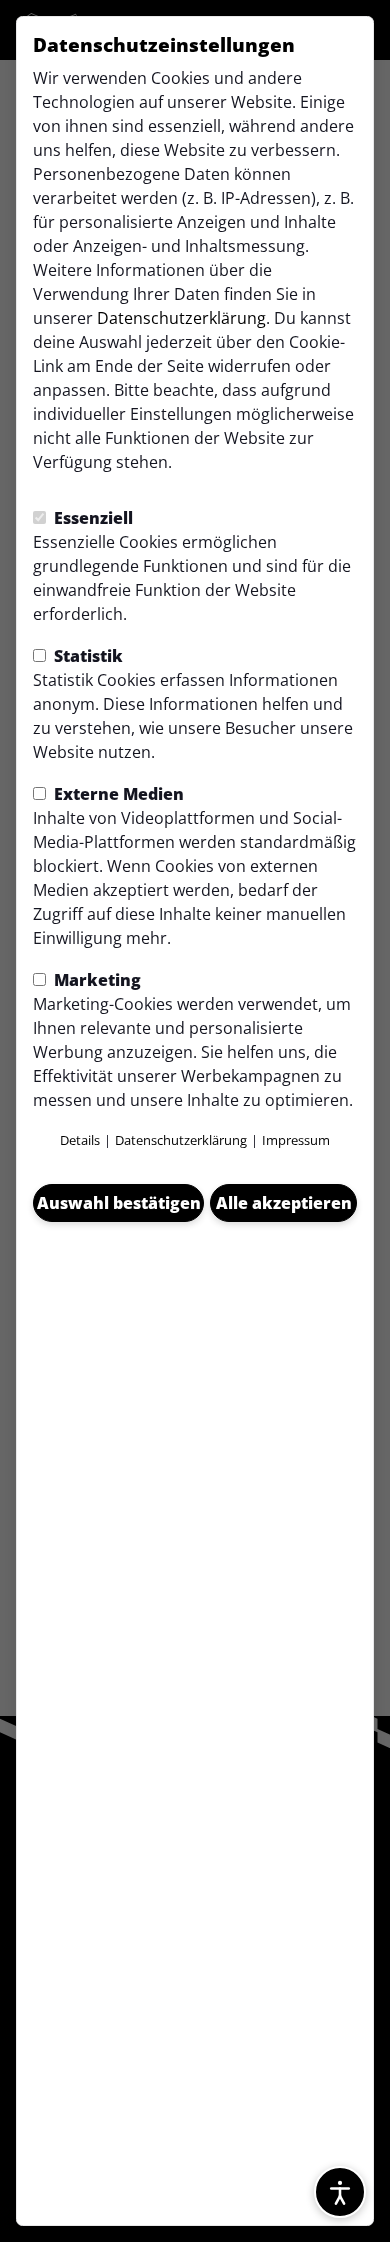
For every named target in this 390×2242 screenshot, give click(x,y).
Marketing (95, 980)
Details (80, 1140)
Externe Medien (117, 794)
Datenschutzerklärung (181, 318)
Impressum (296, 1140)
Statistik (86, 656)
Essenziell (91, 518)
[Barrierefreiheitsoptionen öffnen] (340, 2192)
